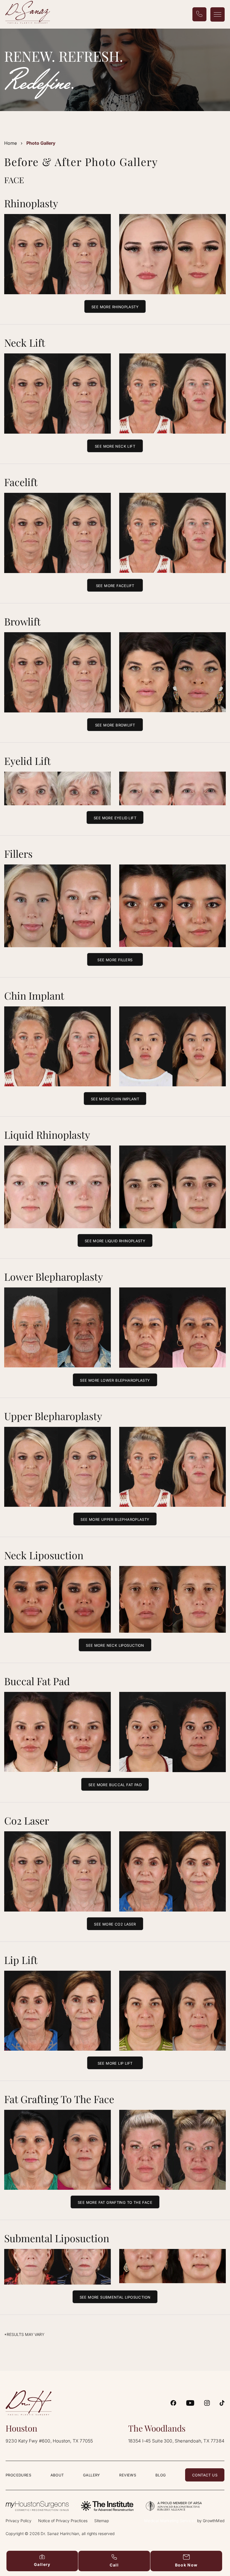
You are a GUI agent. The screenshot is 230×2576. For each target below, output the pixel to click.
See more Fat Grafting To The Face (115, 2202)
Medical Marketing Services (170, 2521)
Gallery (92, 2475)
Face (14, 180)
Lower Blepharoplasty (54, 1277)
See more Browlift (115, 725)
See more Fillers (115, 960)
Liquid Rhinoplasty (47, 1135)
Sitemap (102, 2521)
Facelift (21, 482)
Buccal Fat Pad (37, 1681)
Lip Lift (21, 1960)
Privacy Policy (19, 2521)
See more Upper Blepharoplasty (115, 1519)
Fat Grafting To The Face (59, 2099)
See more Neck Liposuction (115, 1645)
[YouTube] (190, 2403)
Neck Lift (25, 342)
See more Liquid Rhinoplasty (115, 1241)
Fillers (18, 854)
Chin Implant (34, 995)
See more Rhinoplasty (115, 307)
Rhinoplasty (31, 203)
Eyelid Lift (27, 761)
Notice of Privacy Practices (63, 2521)
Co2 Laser (27, 1820)
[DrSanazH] (173, 2403)
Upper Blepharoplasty (53, 1416)
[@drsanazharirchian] (222, 2403)
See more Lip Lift (115, 2063)
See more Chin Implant (115, 1099)
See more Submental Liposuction (115, 2297)
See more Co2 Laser (115, 1924)
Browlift (22, 621)
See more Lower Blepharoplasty (115, 1380)
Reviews (128, 2475)
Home (11, 143)
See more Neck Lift (115, 446)
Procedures (18, 2475)
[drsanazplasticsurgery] (207, 2403)
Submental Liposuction (57, 2238)
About (57, 2475)
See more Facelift (115, 586)
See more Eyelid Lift (115, 818)
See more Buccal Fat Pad (115, 1785)
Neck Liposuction (44, 1555)
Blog (161, 2475)
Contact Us (205, 2475)
